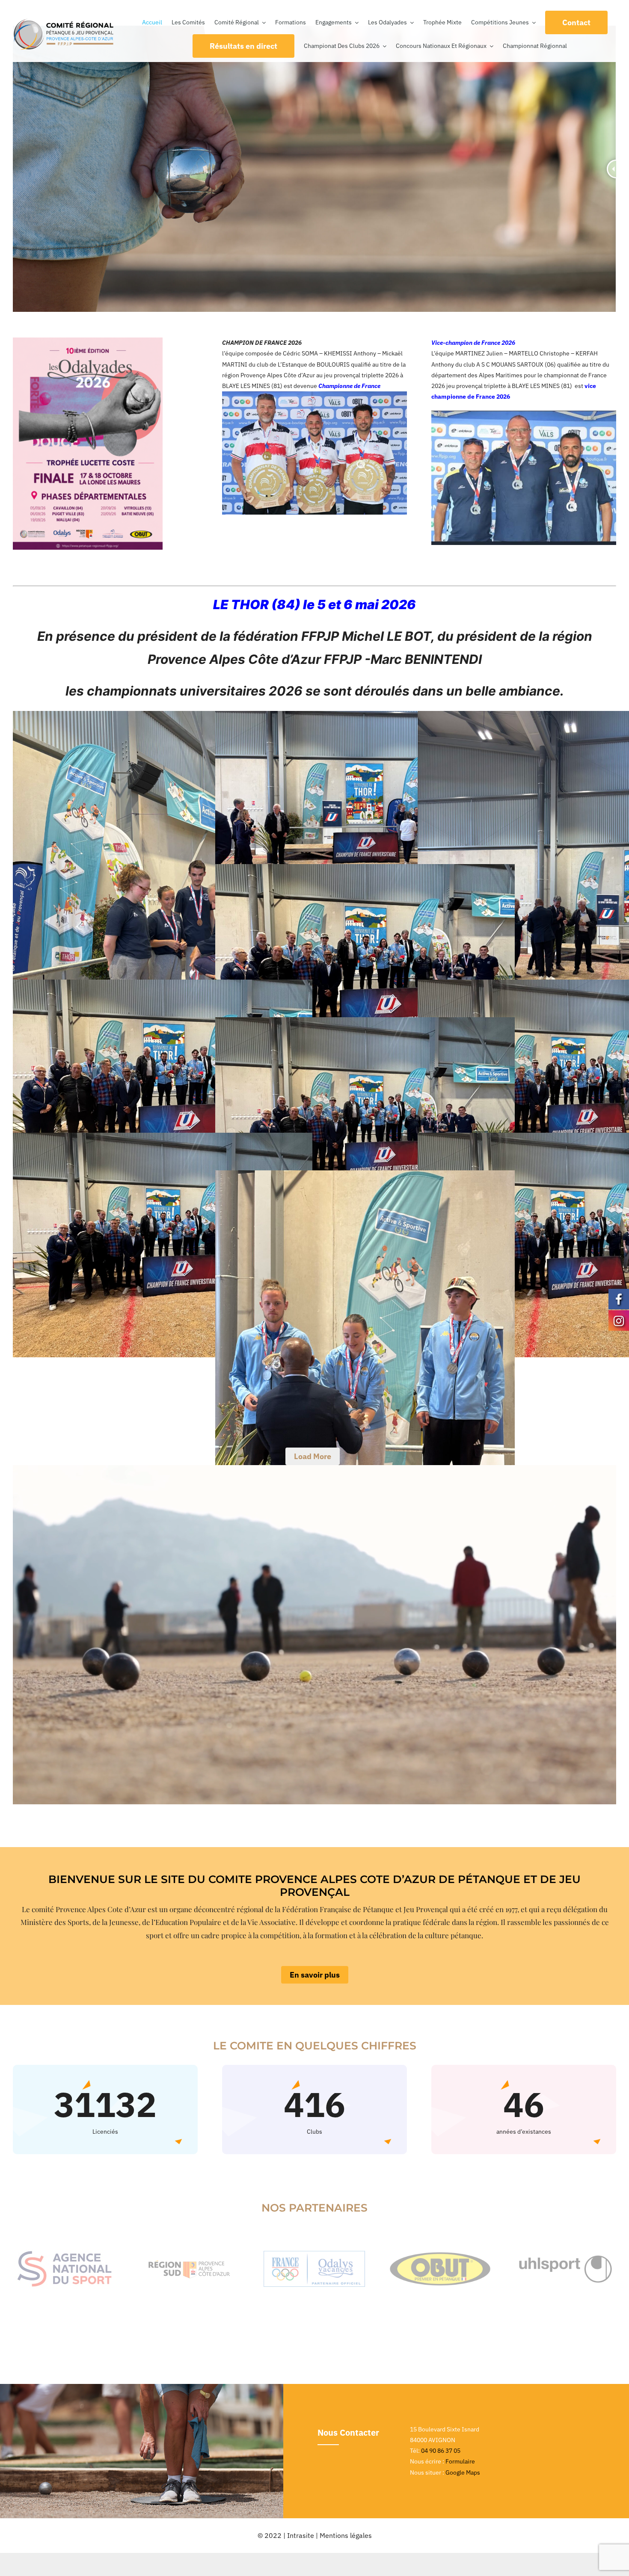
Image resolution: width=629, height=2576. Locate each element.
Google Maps (463, 2472)
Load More (313, 1456)
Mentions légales (346, 2535)
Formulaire (460, 2461)
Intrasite (301, 2535)
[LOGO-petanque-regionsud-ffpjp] (64, 21)
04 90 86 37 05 (441, 2451)
